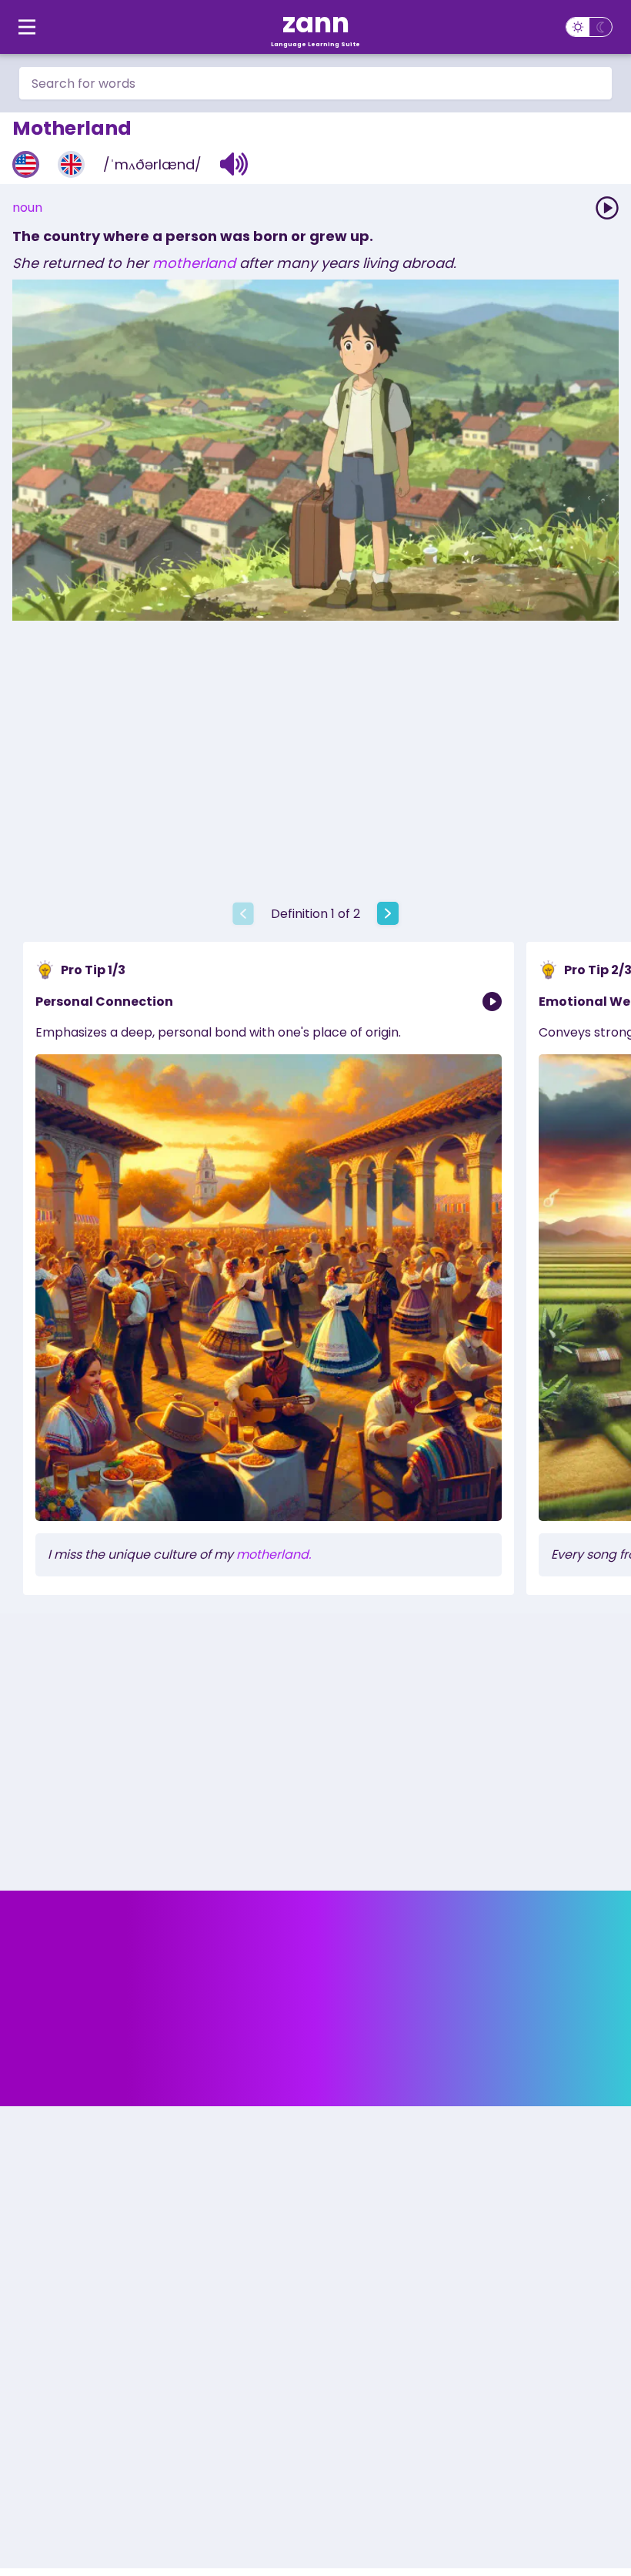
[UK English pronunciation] (71, 164)
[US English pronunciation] (26, 164)
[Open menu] (27, 27)
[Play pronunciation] (607, 208)
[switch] (589, 27)
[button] (234, 164)
